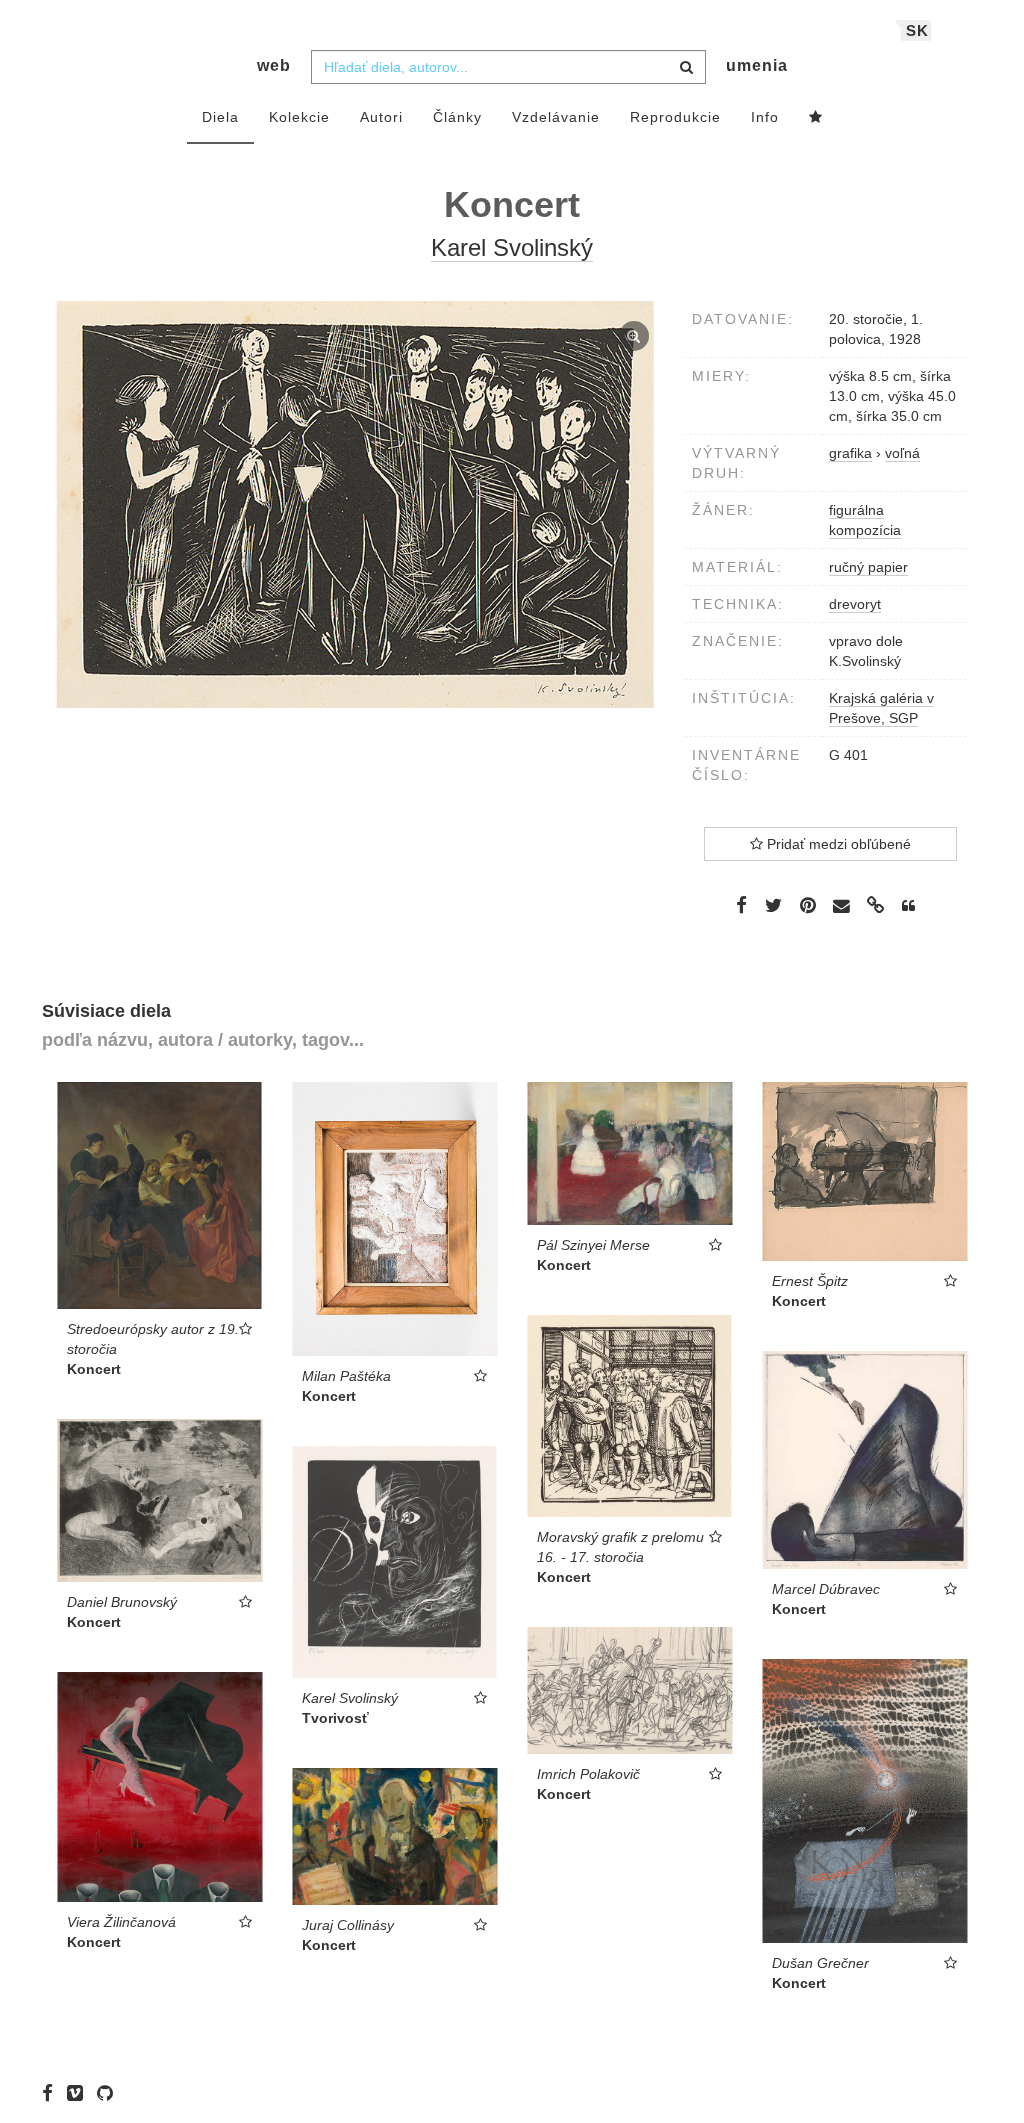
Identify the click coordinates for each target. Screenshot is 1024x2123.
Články (457, 117)
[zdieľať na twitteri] (773, 905)
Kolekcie (299, 117)
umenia (757, 65)
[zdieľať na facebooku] (741, 905)
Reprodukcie (675, 117)
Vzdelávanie (556, 117)
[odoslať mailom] (842, 906)
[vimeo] (80, 2093)
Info (765, 117)
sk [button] (917, 30)
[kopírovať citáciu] (908, 906)
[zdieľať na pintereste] (808, 905)
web (274, 65)
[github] (110, 2093)
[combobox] (508, 67)
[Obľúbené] (816, 118)
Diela (220, 117)
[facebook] (52, 2093)
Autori (381, 117)
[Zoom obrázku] (355, 504)
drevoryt (855, 604)
